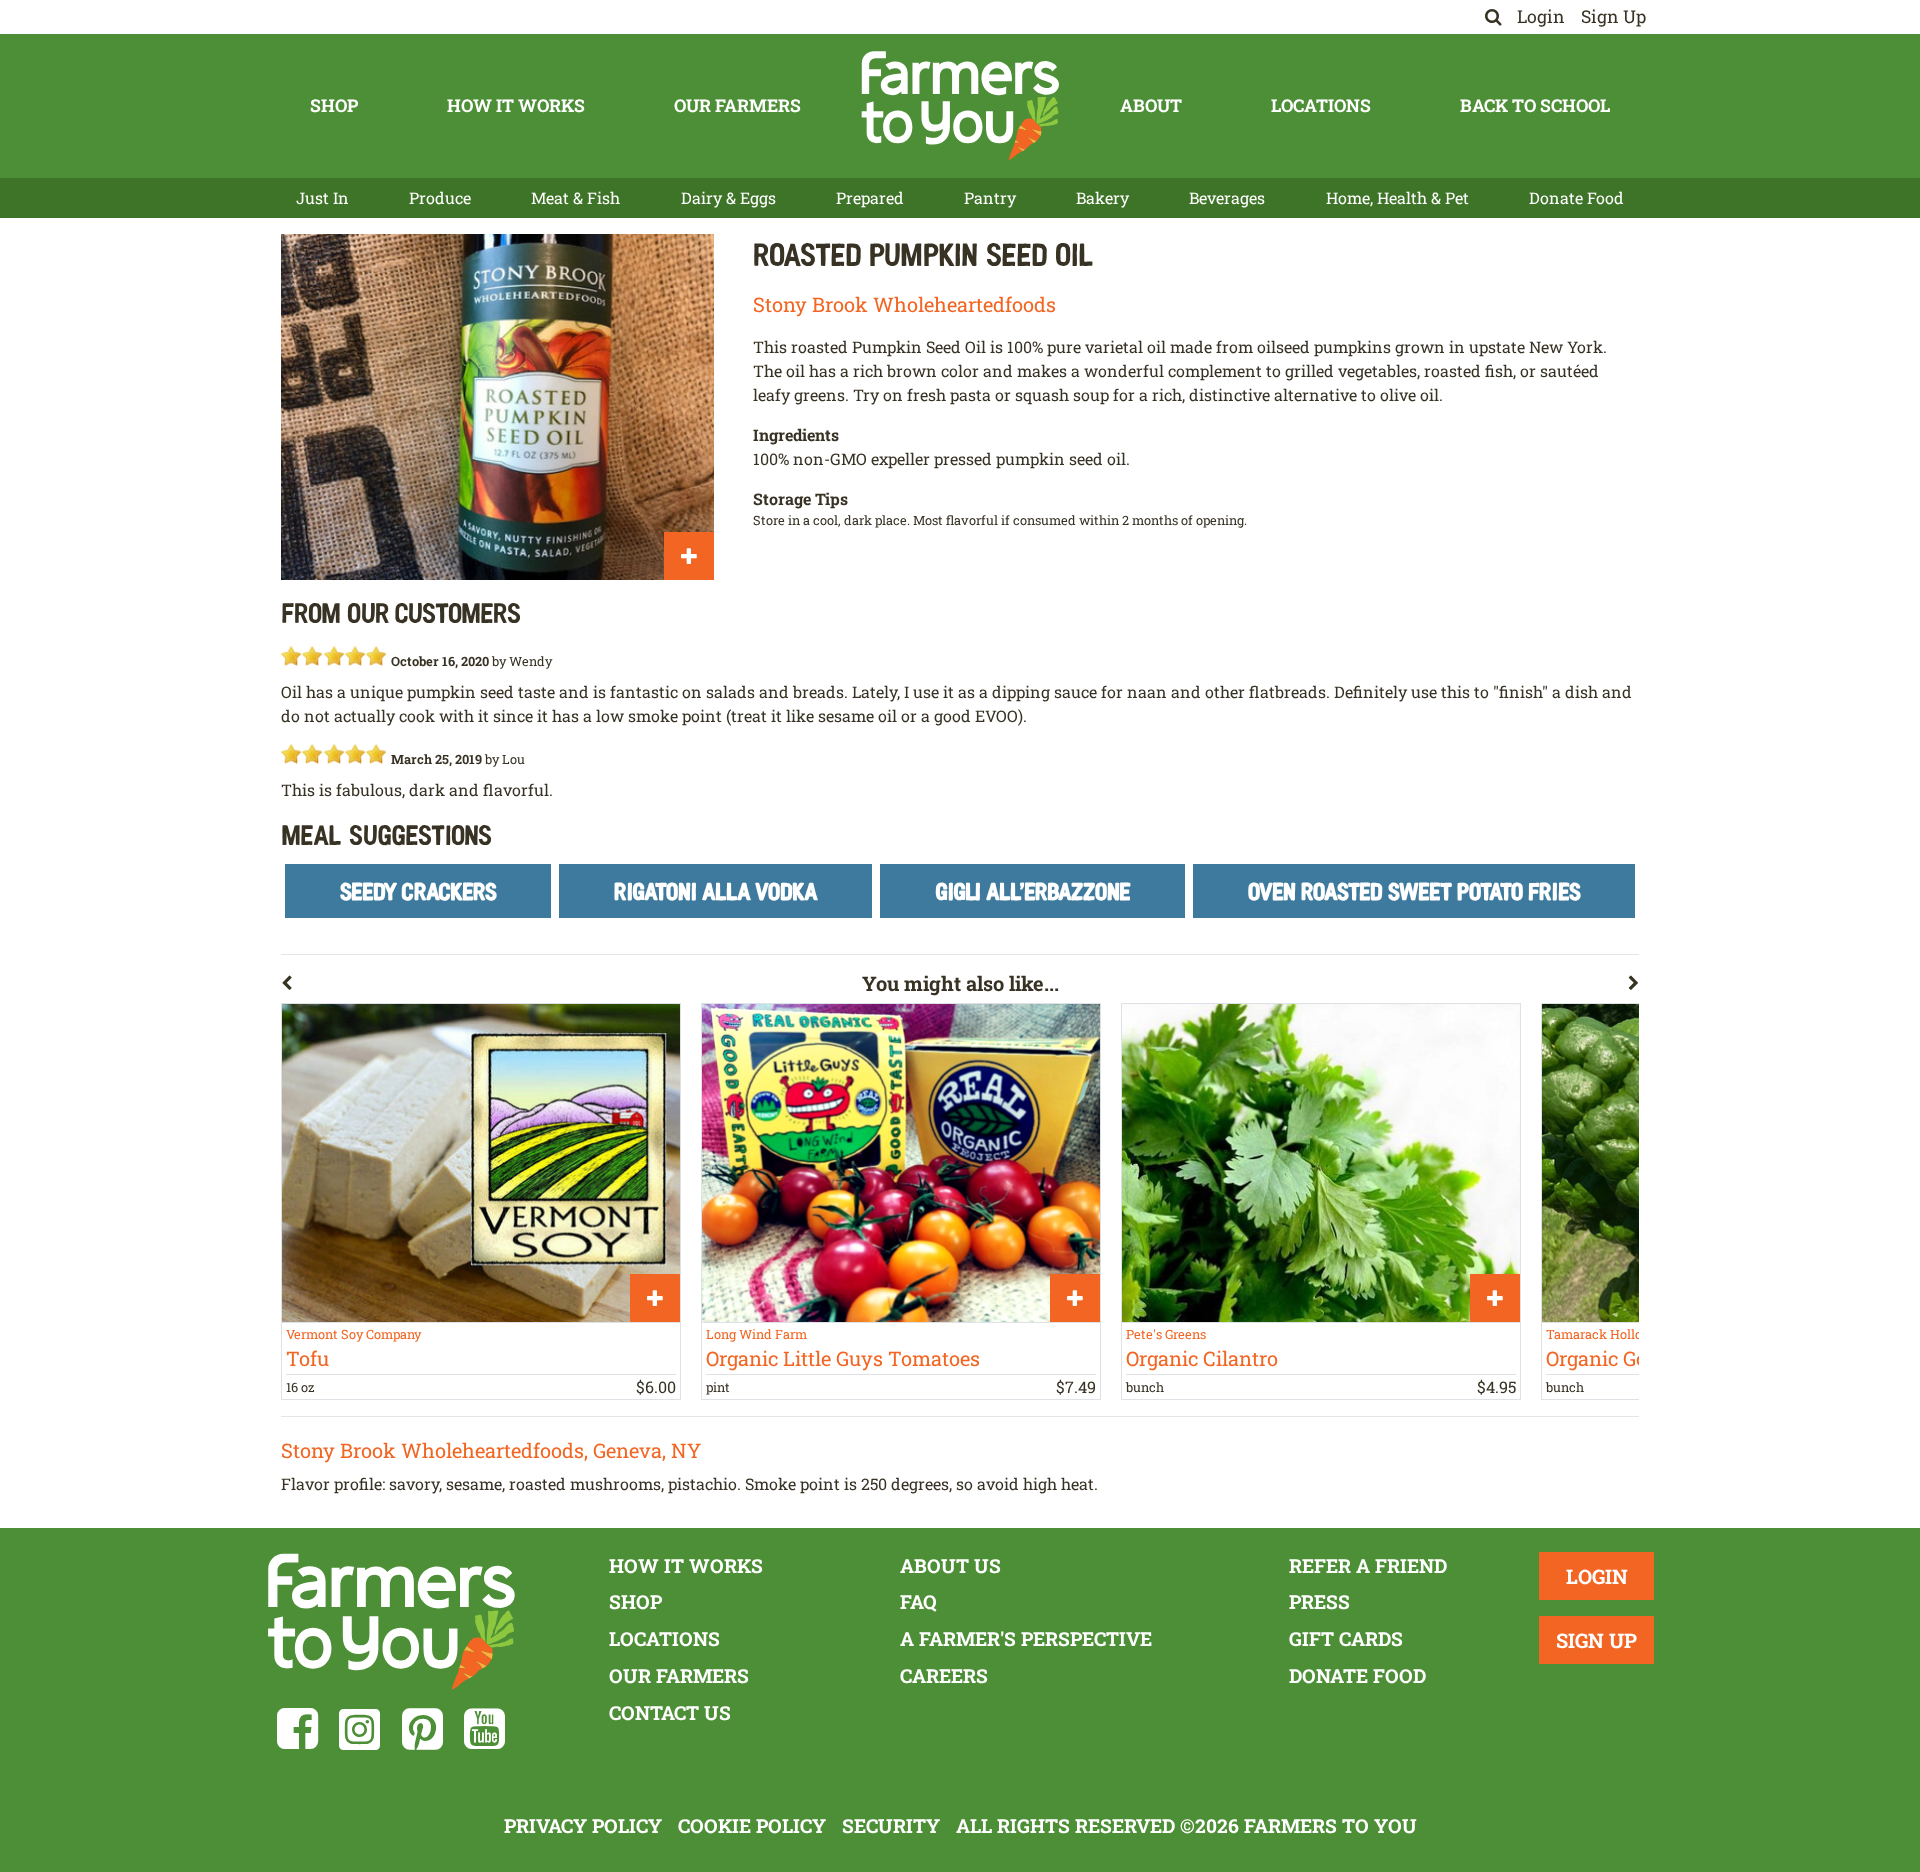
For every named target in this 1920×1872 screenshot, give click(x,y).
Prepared (870, 197)
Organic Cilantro (1202, 1358)
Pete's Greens (1166, 1334)
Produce (440, 197)
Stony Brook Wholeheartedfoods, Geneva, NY (491, 1450)
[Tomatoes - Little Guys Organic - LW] (901, 1163)
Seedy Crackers (418, 890)
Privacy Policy (583, 1825)
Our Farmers (737, 105)
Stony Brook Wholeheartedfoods (904, 304)
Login (1541, 16)
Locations (1321, 105)
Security (891, 1825)
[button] (571, 987)
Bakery (1102, 197)
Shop (334, 105)
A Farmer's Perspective (1026, 1638)
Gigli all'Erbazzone (1033, 890)
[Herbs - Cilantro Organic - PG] (1321, 1163)
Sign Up (1613, 16)
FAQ (918, 1601)
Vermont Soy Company (353, 1334)
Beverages (1227, 197)
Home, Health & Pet (1397, 197)
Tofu (307, 1358)
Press (1319, 1601)
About (1151, 105)
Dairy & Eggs (728, 197)
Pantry (990, 197)
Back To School (1535, 105)
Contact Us (670, 1712)
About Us (950, 1565)
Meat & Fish (575, 197)
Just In (322, 197)
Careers (944, 1675)
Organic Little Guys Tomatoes (843, 1358)
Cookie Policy (752, 1825)
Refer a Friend (1368, 1565)
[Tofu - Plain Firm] (481, 1163)
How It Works (516, 105)
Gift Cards (1346, 1638)
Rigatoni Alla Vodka (716, 890)
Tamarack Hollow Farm (1617, 1334)
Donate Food (1576, 197)
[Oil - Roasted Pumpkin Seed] (497, 407)
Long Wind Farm (756, 1334)
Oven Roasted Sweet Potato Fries (1414, 890)
